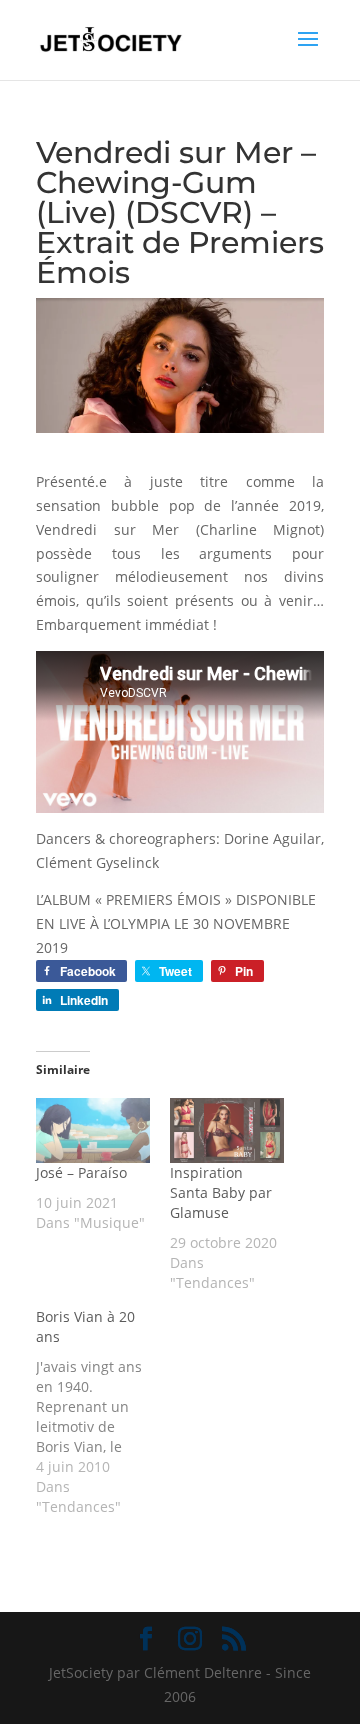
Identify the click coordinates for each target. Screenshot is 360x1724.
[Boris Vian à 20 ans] (103, 1412)
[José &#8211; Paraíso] (93, 1130)
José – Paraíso (81, 1172)
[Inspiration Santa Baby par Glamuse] (227, 1130)
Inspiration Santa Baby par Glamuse (221, 1192)
